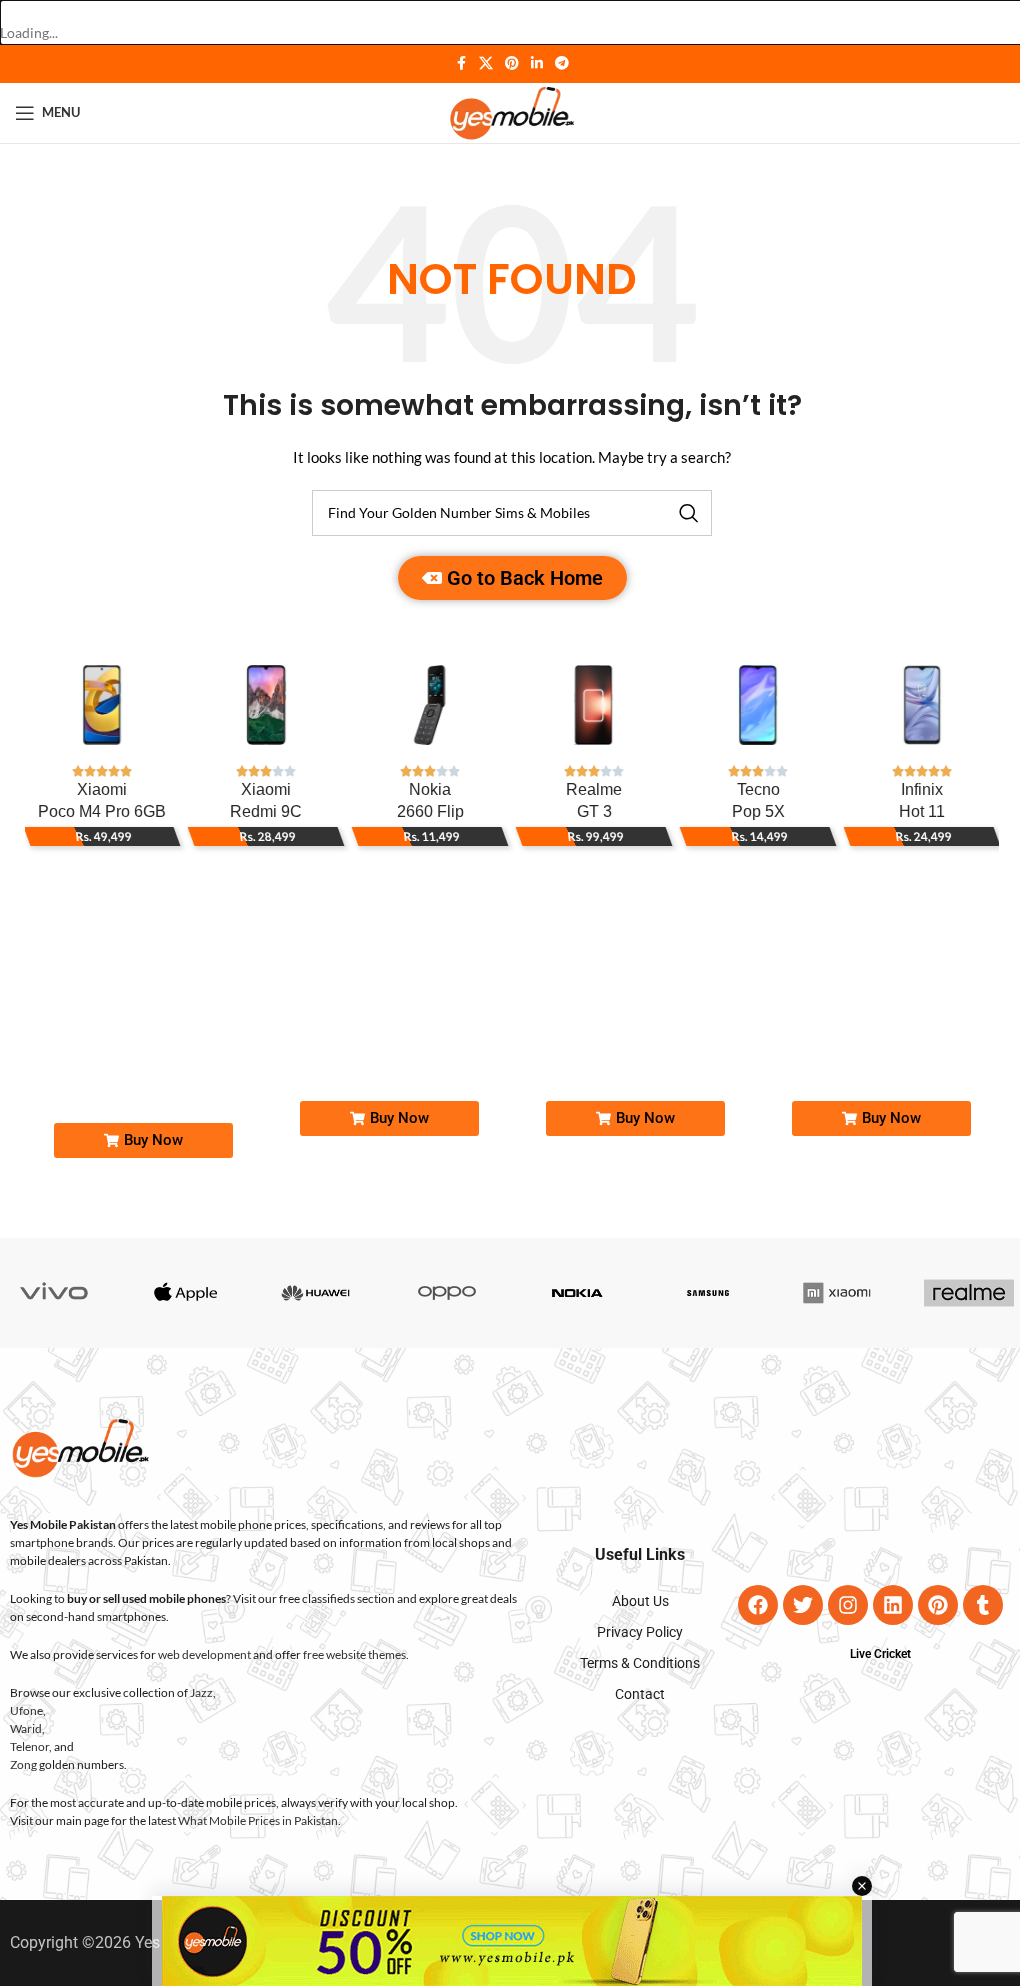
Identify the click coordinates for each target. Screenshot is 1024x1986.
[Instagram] (848, 1605)
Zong (23, 1764)
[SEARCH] (689, 513)
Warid (26, 1728)
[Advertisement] (512, 1941)
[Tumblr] (983, 1605)
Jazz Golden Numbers (190, 1024)
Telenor (29, 1746)
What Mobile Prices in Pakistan (258, 1820)
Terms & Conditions (640, 1663)
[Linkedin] (893, 1605)
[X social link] (486, 63)
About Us (640, 1601)
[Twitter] (803, 1605)
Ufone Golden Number (440, 1024)
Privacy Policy (640, 1632)
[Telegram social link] (562, 63)
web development (204, 1654)
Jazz (201, 1692)
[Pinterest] (938, 1605)
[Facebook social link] (461, 63)
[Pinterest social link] (512, 63)
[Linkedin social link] (537, 63)
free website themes (354, 1654)
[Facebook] (758, 1605)
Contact (640, 1694)
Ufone (26, 1710)
